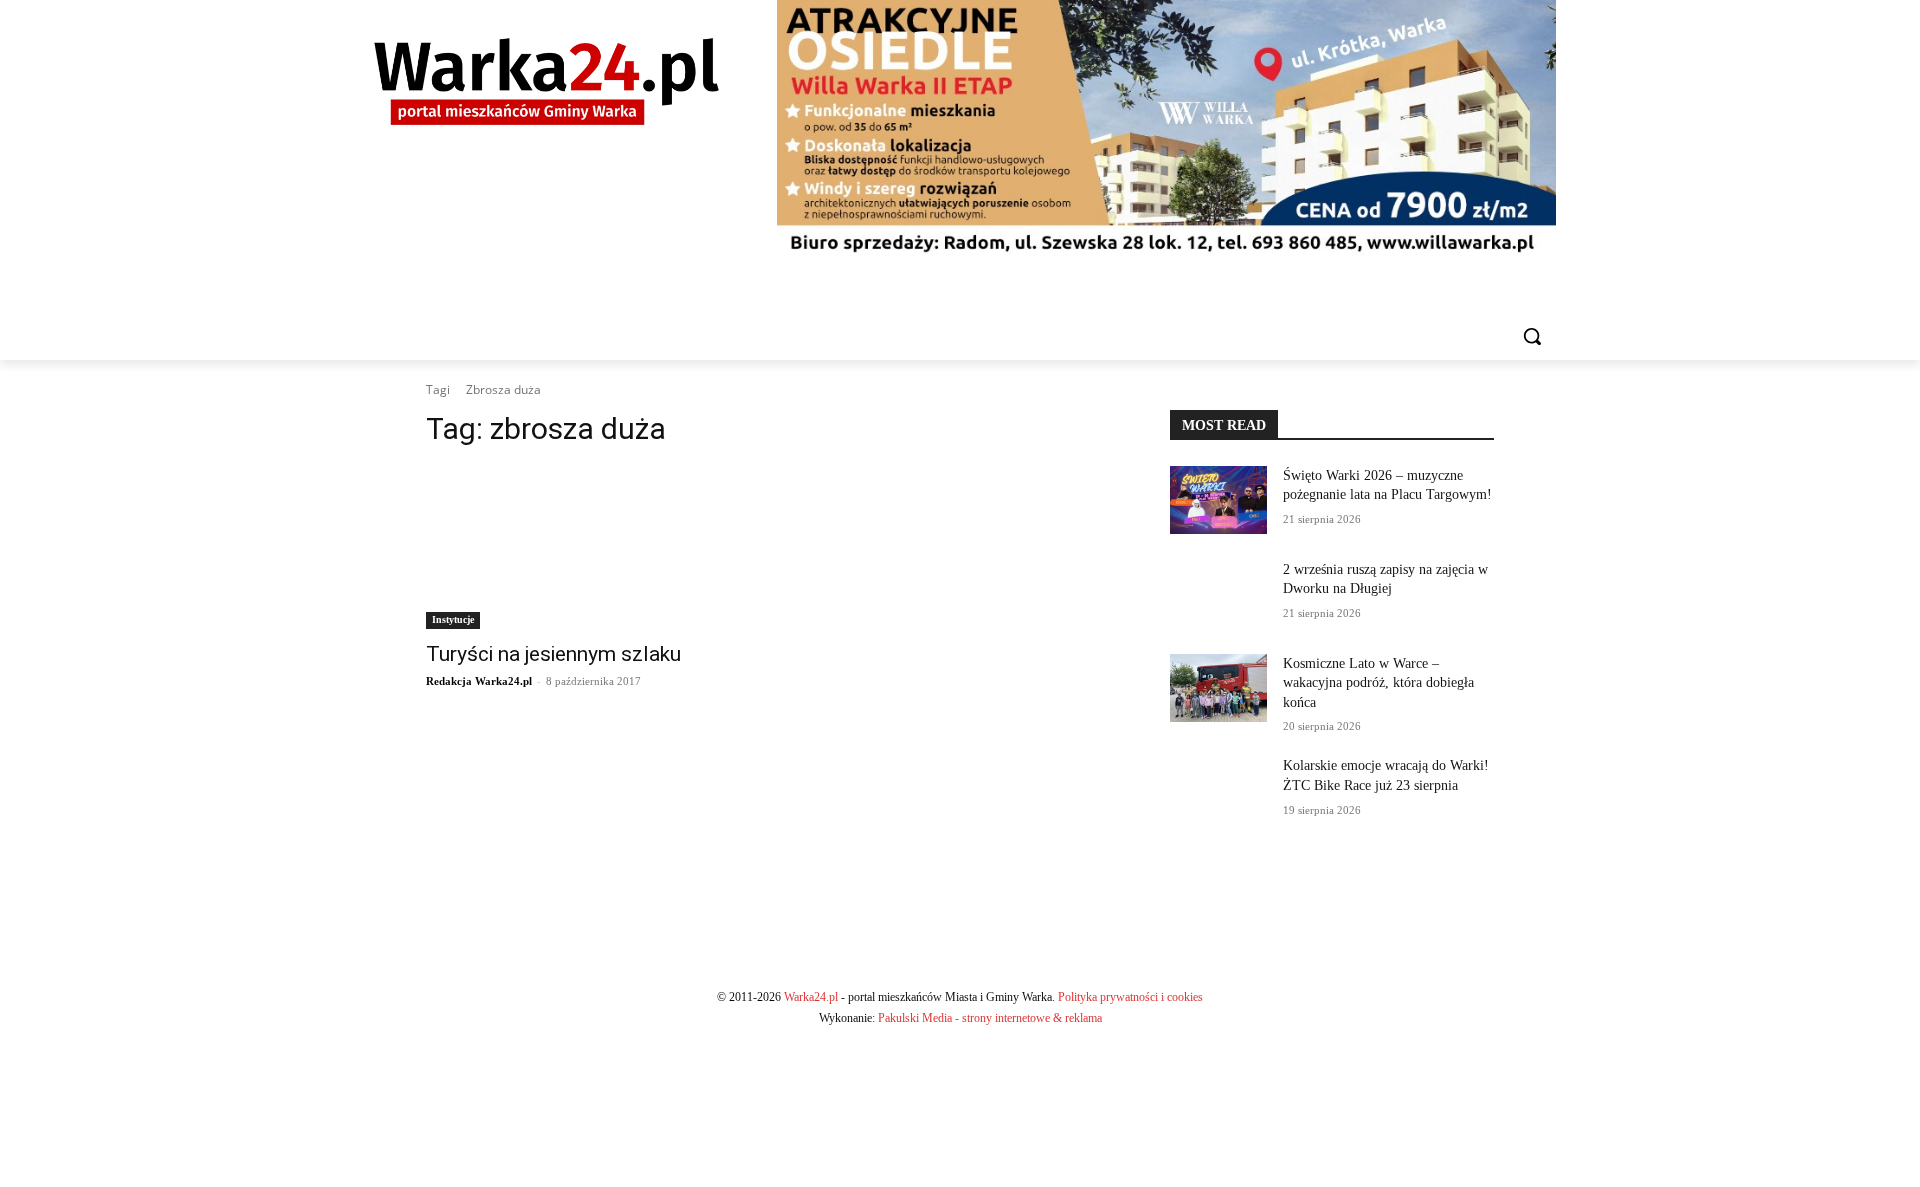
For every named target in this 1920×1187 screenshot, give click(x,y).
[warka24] (546, 81)
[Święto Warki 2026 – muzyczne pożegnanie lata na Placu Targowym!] (1218, 500)
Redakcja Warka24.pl (479, 681)
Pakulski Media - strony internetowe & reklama (990, 1018)
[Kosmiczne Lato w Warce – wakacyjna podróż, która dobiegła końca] (1218, 688)
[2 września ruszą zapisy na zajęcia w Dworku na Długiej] (1218, 594)
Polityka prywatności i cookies (1130, 997)
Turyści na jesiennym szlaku (553, 654)
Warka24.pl (811, 997)
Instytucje (453, 619)
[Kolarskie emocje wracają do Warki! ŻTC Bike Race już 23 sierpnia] (1218, 790)
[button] (1532, 336)
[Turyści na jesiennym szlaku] (588, 548)
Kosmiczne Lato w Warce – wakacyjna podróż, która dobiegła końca (1378, 683)
